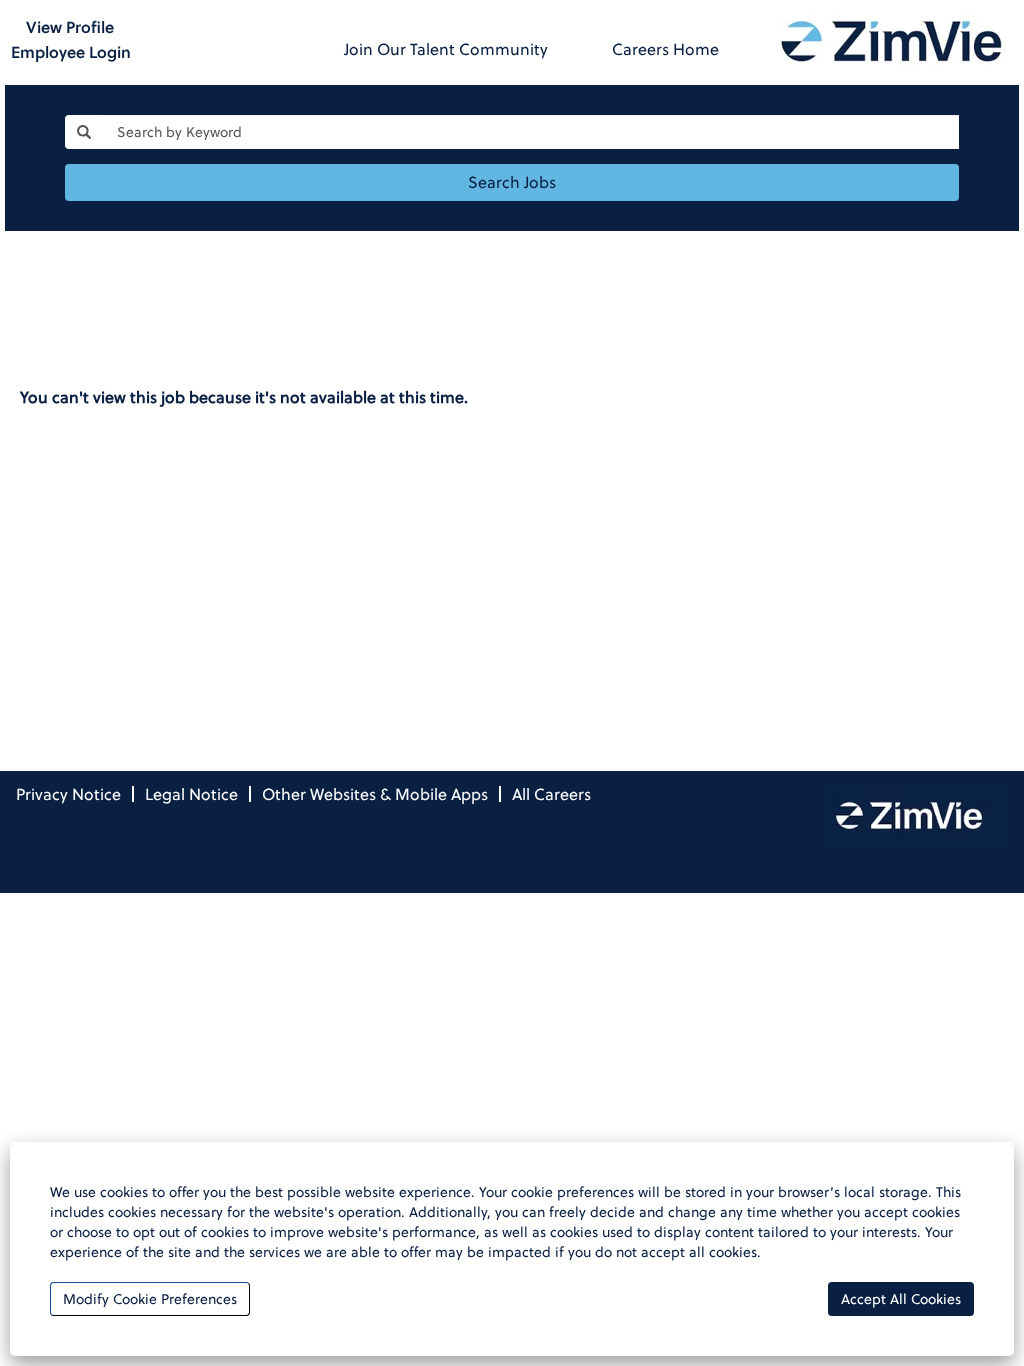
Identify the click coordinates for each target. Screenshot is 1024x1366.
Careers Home (665, 49)
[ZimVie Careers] (914, 817)
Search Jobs (512, 182)
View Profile (70, 27)
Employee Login (71, 52)
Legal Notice (191, 794)
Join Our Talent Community (446, 49)
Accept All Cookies (901, 1299)
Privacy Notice (68, 794)
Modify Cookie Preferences (150, 1299)
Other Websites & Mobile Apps (375, 794)
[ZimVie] (893, 39)
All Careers (551, 794)
